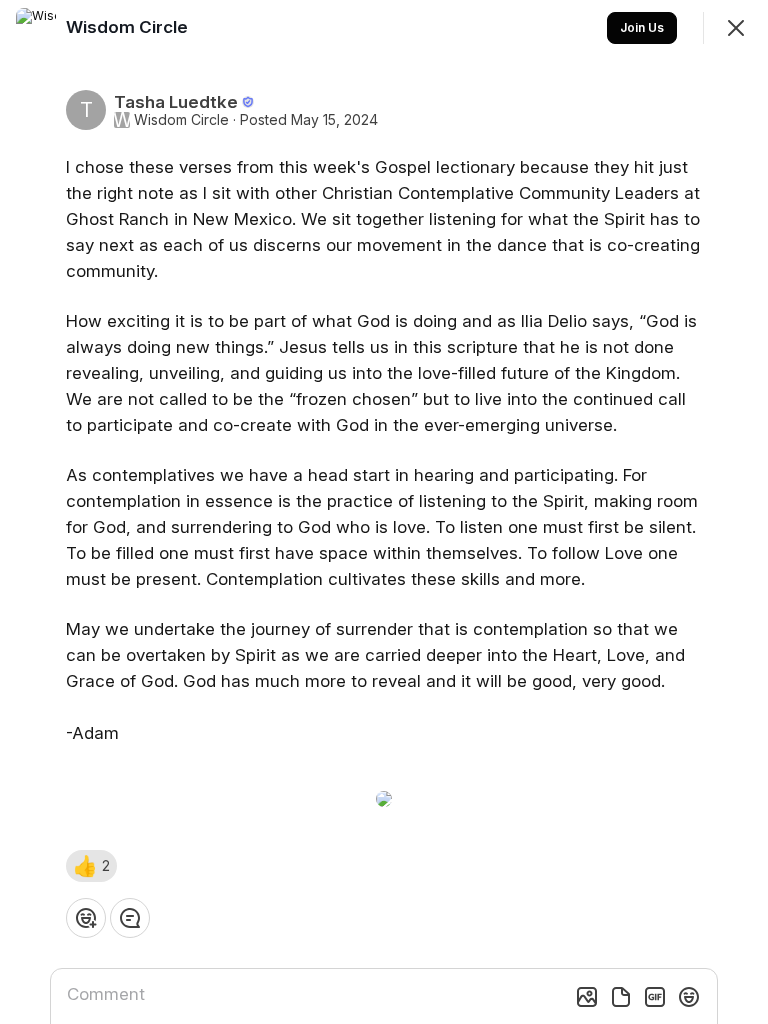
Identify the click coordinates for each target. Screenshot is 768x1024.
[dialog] (384, 512)
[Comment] (130, 918)
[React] (86, 918)
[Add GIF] (655, 997)
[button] (91, 866)
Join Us (642, 27)
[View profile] (36, 28)
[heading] (129, 27)
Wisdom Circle (181, 120)
